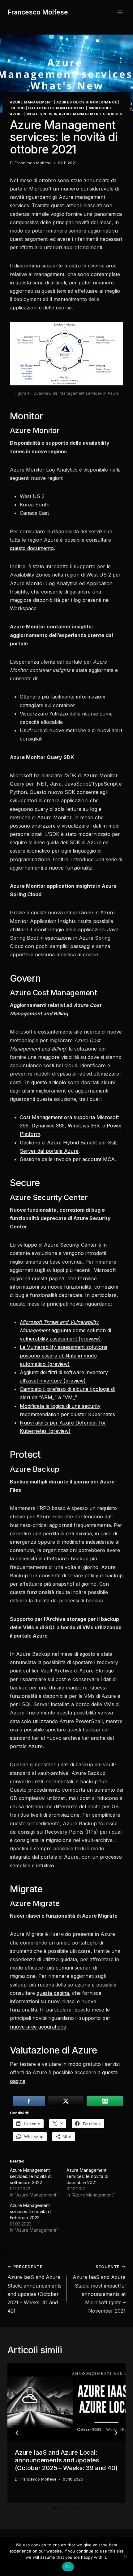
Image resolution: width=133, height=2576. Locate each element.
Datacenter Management (57, 108)
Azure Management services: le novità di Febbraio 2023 (31, 2211)
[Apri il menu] (120, 12)
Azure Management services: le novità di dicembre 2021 (87, 2176)
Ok (68, 2567)
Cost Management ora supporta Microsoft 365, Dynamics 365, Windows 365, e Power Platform (71, 1126)
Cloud (18, 108)
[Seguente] (116, 2433)
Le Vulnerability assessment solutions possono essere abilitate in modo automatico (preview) (64, 1355)
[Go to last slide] (17, 2433)
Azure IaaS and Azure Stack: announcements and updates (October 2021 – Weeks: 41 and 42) (34, 2289)
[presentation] (66, 2402)
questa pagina (48, 1278)
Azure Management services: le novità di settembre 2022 (31, 2176)
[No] (125, 2557)
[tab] (54, 2508)
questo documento (32, 548)
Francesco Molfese (33, 163)
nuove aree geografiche (38, 2027)
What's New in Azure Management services (74, 114)
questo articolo (49, 1082)
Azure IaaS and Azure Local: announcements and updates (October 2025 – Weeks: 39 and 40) (66, 2460)
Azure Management (31, 102)
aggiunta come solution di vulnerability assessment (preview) (65, 1330)
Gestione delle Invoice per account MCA (67, 1159)
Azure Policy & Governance (87, 102)
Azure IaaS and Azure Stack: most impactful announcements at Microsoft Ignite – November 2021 (99, 2289)
